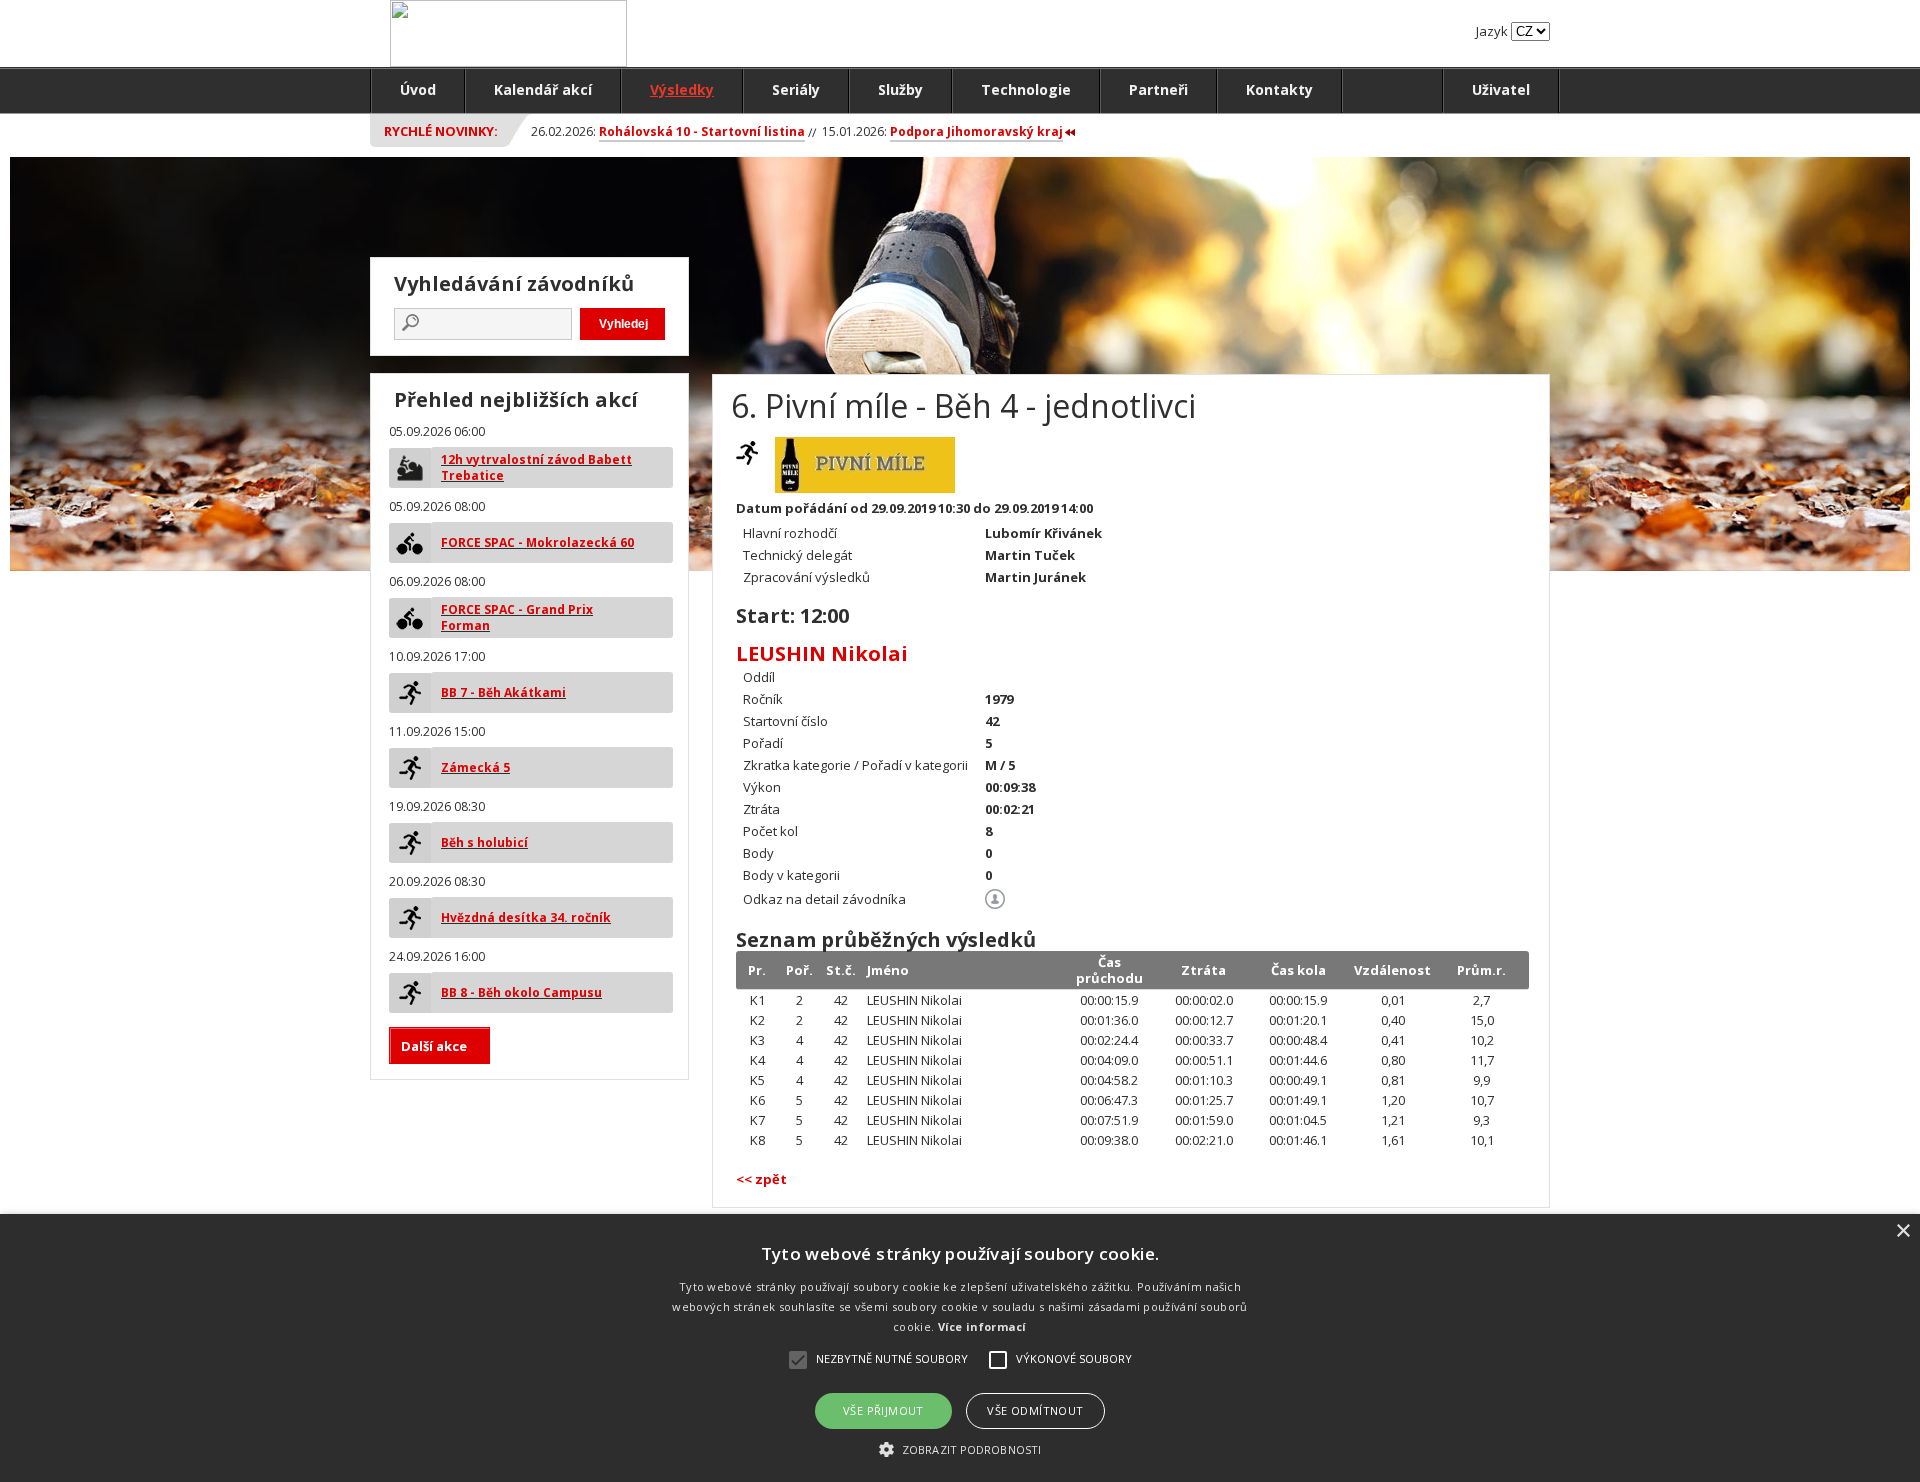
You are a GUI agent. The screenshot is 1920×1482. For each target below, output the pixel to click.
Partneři (1158, 89)
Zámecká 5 (475, 767)
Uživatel (1501, 89)
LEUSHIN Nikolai (822, 653)
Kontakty (1279, 89)
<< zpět (761, 1179)
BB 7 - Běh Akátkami (503, 692)
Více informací (982, 1326)
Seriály (796, 89)
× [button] (1902, 1231)
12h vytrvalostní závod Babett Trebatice (536, 467)
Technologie (1026, 89)
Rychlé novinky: (441, 131)
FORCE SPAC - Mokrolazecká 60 (537, 542)
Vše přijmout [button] (883, 1410)
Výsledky (682, 89)
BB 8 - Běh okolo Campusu (521, 992)
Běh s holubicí (484, 842)
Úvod (418, 89)
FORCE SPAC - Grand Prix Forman (517, 617)
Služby (900, 89)
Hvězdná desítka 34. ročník (526, 917)
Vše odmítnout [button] (1035, 1410)
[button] (960, 1448)
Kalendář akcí (543, 89)
